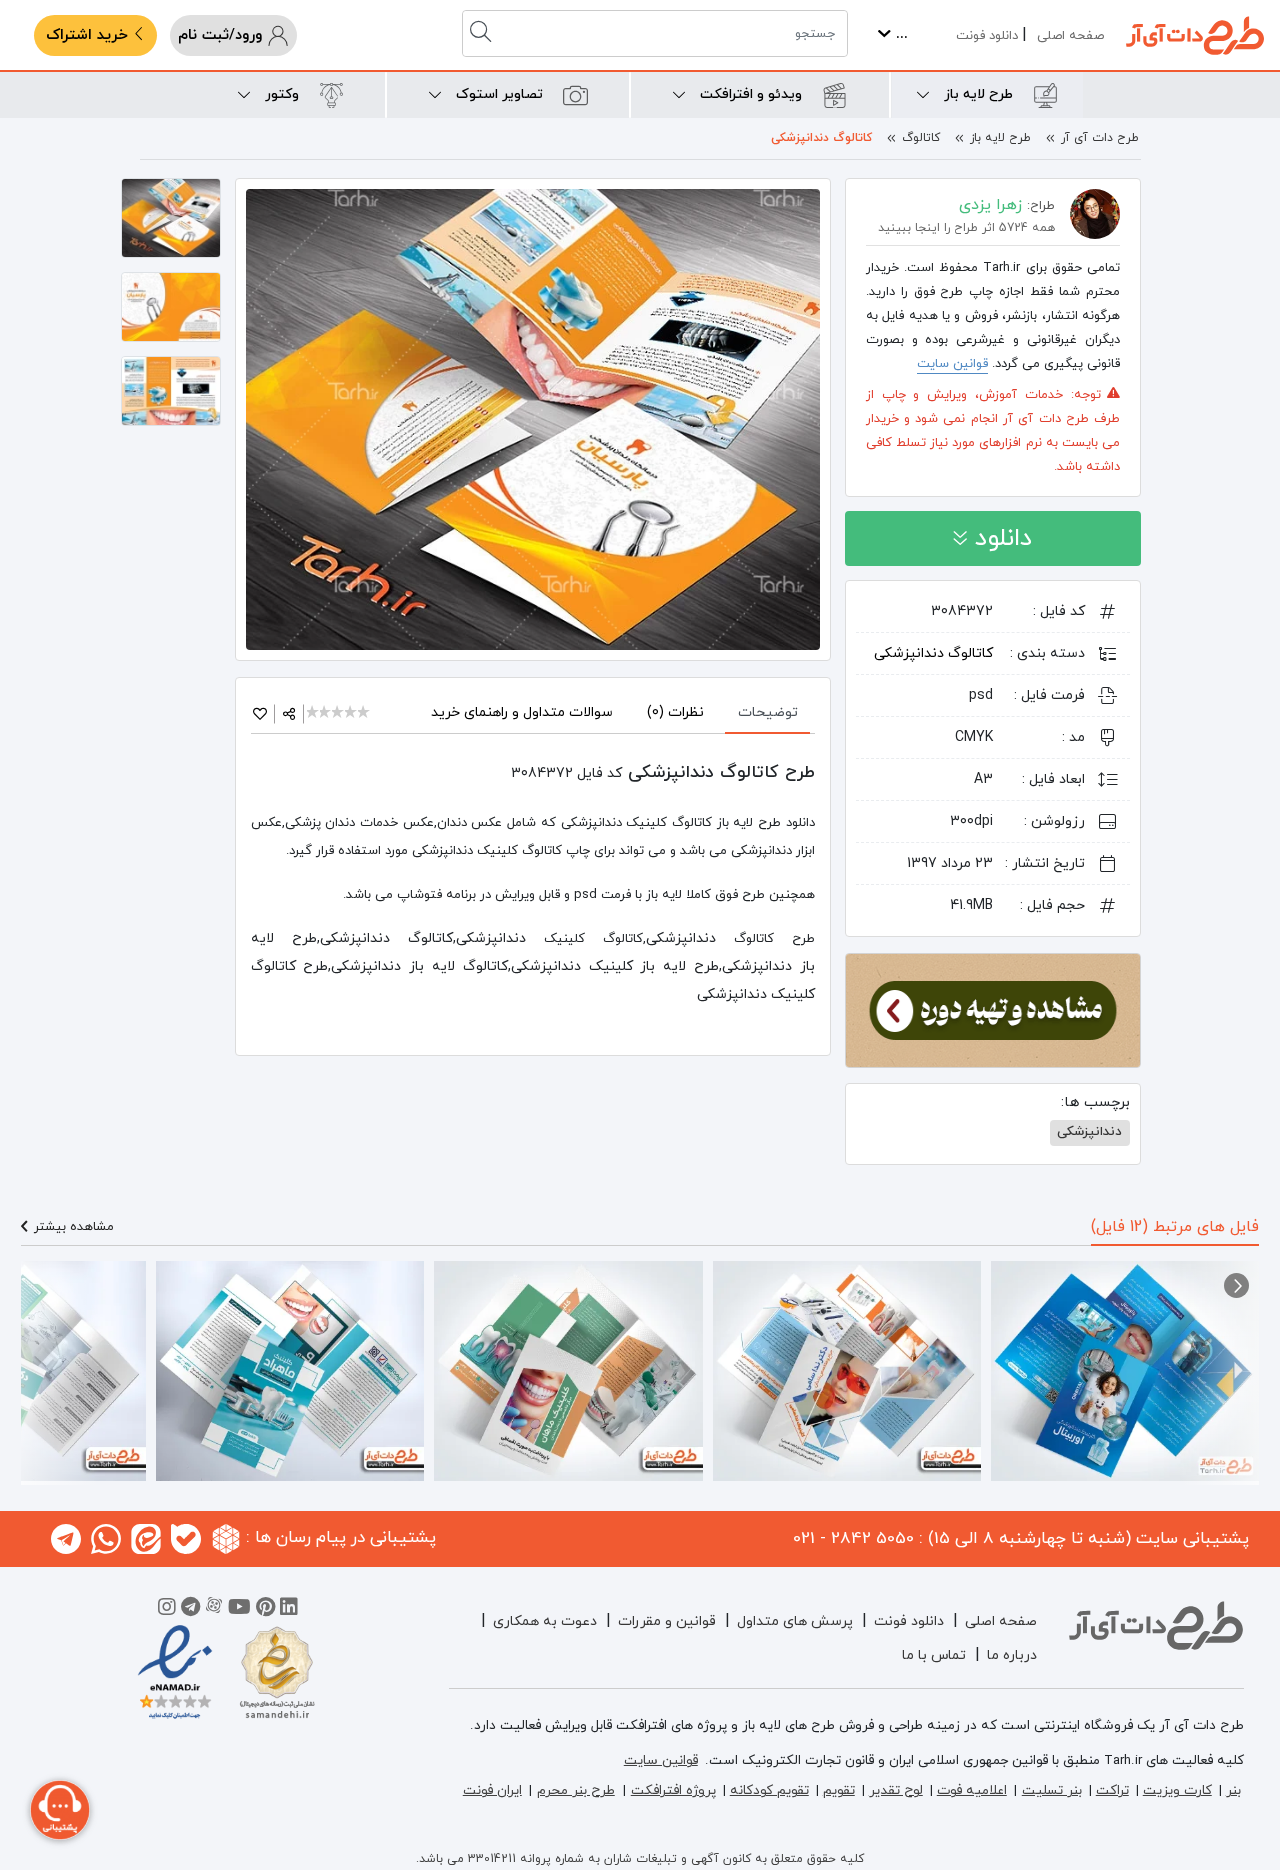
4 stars (351, 713)
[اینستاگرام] (167, 1610)
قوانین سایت (952, 364)
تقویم (839, 1790)
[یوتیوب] (239, 1610)
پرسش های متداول (795, 1621)
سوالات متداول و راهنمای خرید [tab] (522, 712)
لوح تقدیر (896, 1790)
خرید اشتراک (89, 35)
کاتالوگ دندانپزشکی (821, 138)
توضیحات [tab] (768, 712)
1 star (313, 713)
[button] (1236, 1285)
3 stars (338, 713)
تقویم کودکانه (769, 1790)
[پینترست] (265, 1610)
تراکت (1112, 1790)
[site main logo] (1195, 35)
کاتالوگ (921, 138)
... (899, 34)
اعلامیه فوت (972, 1790)
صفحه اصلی (1070, 36)
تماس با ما (934, 1655)
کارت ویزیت (1177, 1790)
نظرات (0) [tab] (675, 712)
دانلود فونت (987, 36)
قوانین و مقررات (667, 1621)
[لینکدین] (289, 1610)
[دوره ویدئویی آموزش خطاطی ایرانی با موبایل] (993, 1009)
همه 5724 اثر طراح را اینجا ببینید (966, 228)
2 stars (326, 713)
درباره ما (1012, 1655)
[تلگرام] (190, 1610)
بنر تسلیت (1052, 1790)
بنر (1233, 1790)
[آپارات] (214, 1610)
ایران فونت (492, 1790)
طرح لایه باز (1000, 138)
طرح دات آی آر (1100, 138)
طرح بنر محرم (576, 1790)
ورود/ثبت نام (222, 35)
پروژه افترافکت (673, 1790)
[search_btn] (483, 33)
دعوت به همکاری (545, 1621)
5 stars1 (364, 713)
